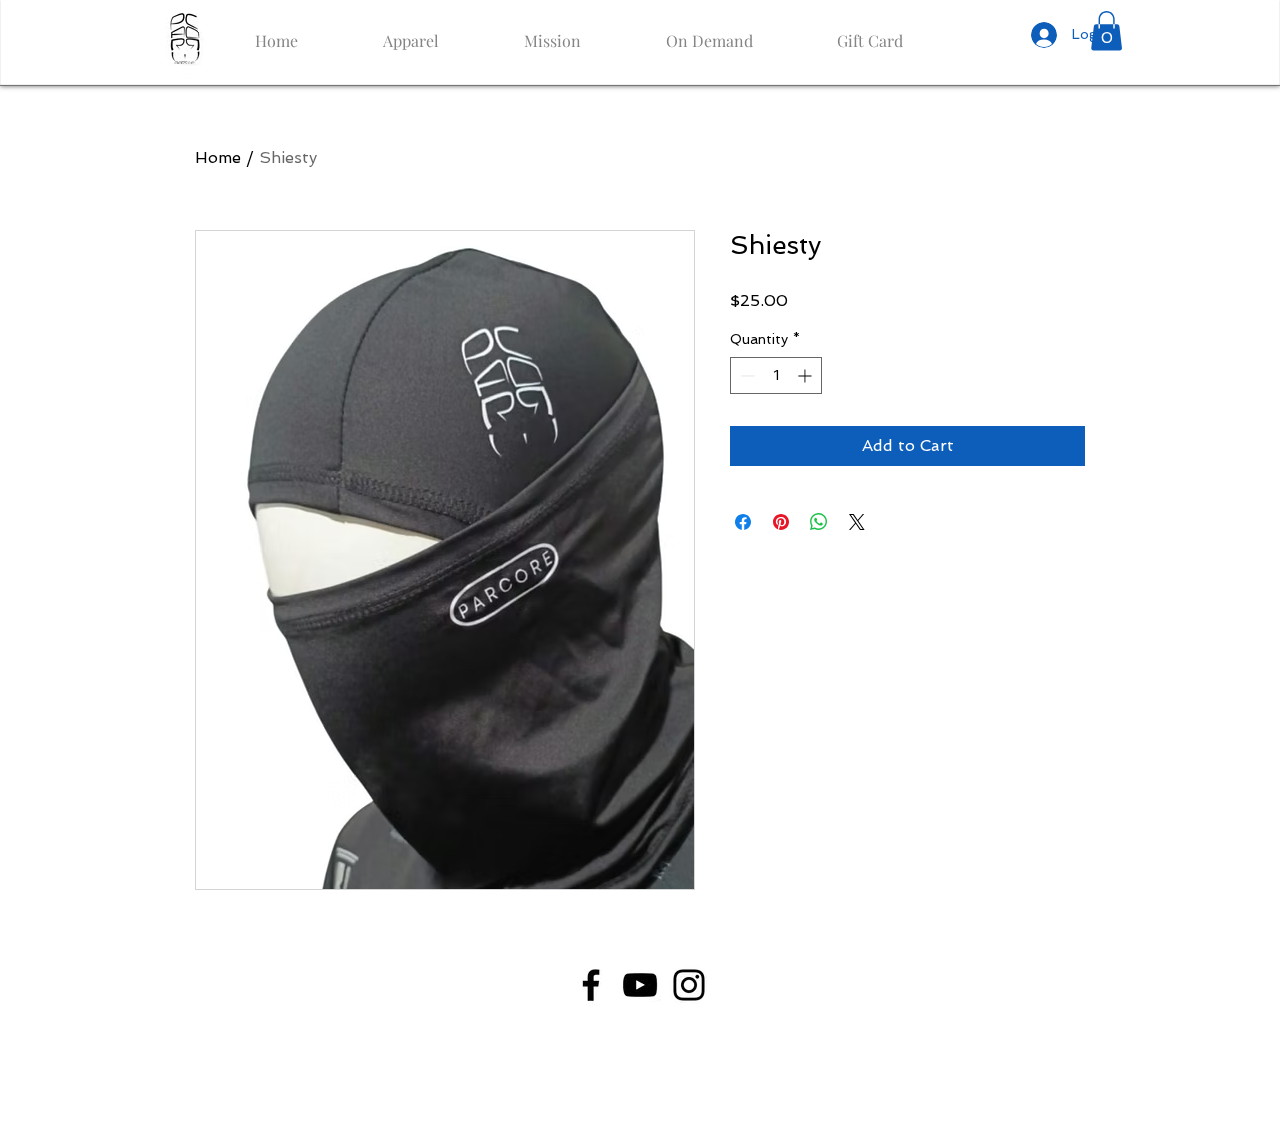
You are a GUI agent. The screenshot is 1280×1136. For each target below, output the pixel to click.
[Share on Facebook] (743, 522)
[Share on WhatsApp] (819, 522)
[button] (1106, 30)
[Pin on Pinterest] (781, 522)
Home (218, 157)
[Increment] (806, 375)
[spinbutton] (776, 375)
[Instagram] (689, 985)
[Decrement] (745, 375)
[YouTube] (640, 985)
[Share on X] (857, 522)
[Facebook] (591, 985)
